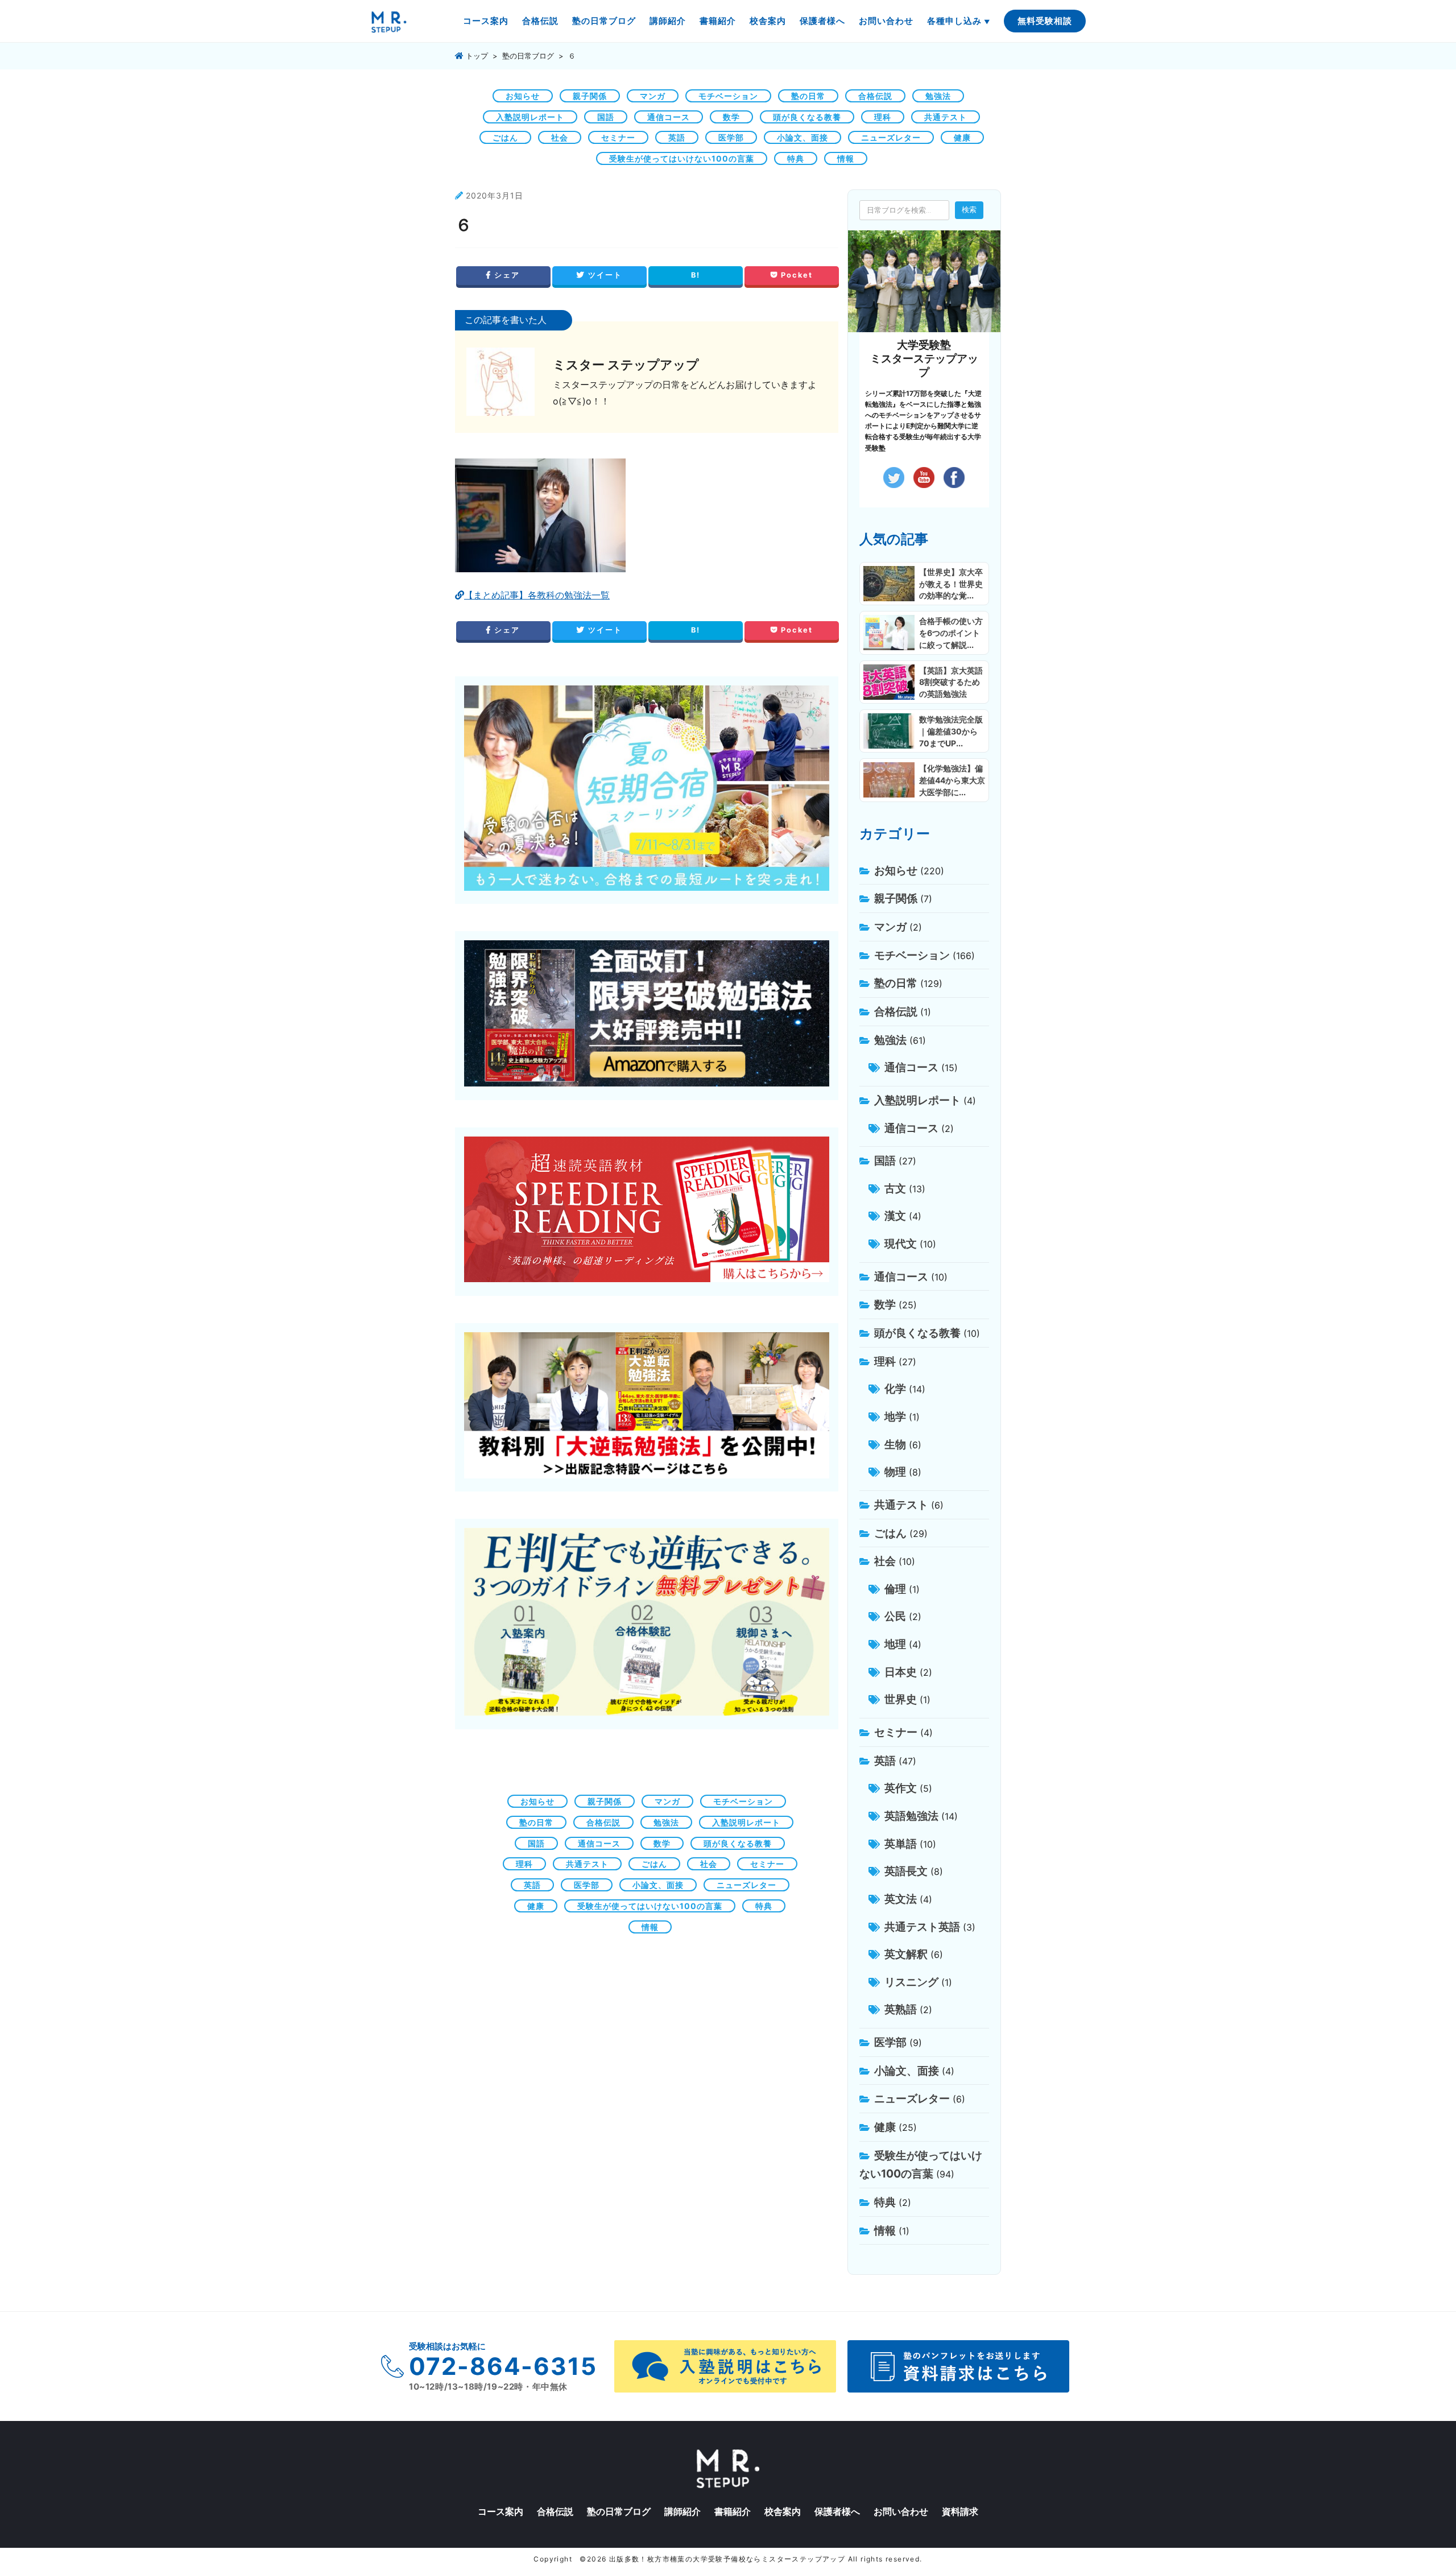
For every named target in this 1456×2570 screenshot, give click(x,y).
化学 (895, 1389)
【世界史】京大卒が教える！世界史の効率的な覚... (951, 584)
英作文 (901, 1788)
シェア (506, 275)
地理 (895, 1644)
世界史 (901, 1699)
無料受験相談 (1045, 21)
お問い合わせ (886, 21)
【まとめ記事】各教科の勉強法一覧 (537, 595)
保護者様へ (822, 21)
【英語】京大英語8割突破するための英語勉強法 (951, 682)
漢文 (895, 1216)
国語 (606, 117)
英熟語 (901, 2009)
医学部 (731, 137)
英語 (677, 137)
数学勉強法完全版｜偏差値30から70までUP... (951, 731)
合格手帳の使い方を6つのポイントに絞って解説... (951, 633)
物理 (895, 1472)
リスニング (911, 1982)
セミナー (618, 137)
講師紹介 (668, 21)
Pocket (795, 275)
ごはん (505, 137)
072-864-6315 (503, 2366)
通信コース (669, 117)
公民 (895, 1616)
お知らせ (523, 96)
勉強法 (938, 96)
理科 (883, 117)
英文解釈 (906, 1954)
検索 (969, 209)
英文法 (901, 1899)
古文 (895, 1188)
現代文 (901, 1243)
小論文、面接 (803, 137)
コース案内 (486, 21)
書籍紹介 (718, 21)
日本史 (901, 1672)
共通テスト (946, 117)
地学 (895, 1416)
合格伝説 (540, 21)
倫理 (895, 1589)
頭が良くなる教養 (807, 117)
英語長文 (906, 1871)
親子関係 (590, 96)
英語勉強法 (911, 1816)
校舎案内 (768, 21)
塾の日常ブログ (604, 21)
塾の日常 (808, 96)
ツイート (604, 275)
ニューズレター (891, 137)
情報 (846, 158)
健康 (962, 137)
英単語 (901, 1844)
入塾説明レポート (530, 117)
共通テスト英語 (922, 1927)
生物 (895, 1444)
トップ (476, 56)
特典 (796, 158)
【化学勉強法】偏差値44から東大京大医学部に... (952, 780)
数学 (731, 117)
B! (696, 275)
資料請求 (960, 2511)
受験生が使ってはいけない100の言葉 (682, 158)
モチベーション (728, 96)
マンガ (653, 96)
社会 (560, 137)
